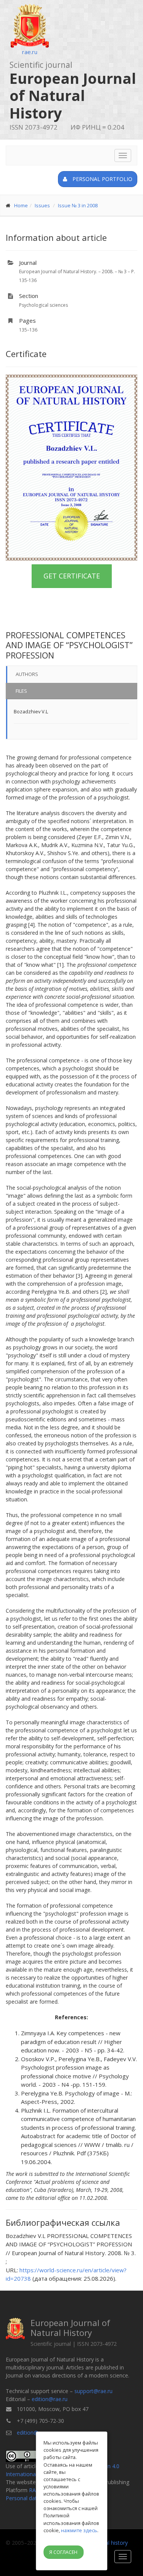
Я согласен (63, 2552)
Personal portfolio (102, 179)
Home (21, 205)
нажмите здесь (79, 2530)
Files (21, 691)
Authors (27, 674)
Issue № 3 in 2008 (78, 205)
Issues (42, 205)
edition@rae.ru (50, 2399)
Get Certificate (72, 576)
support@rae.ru (93, 2391)
